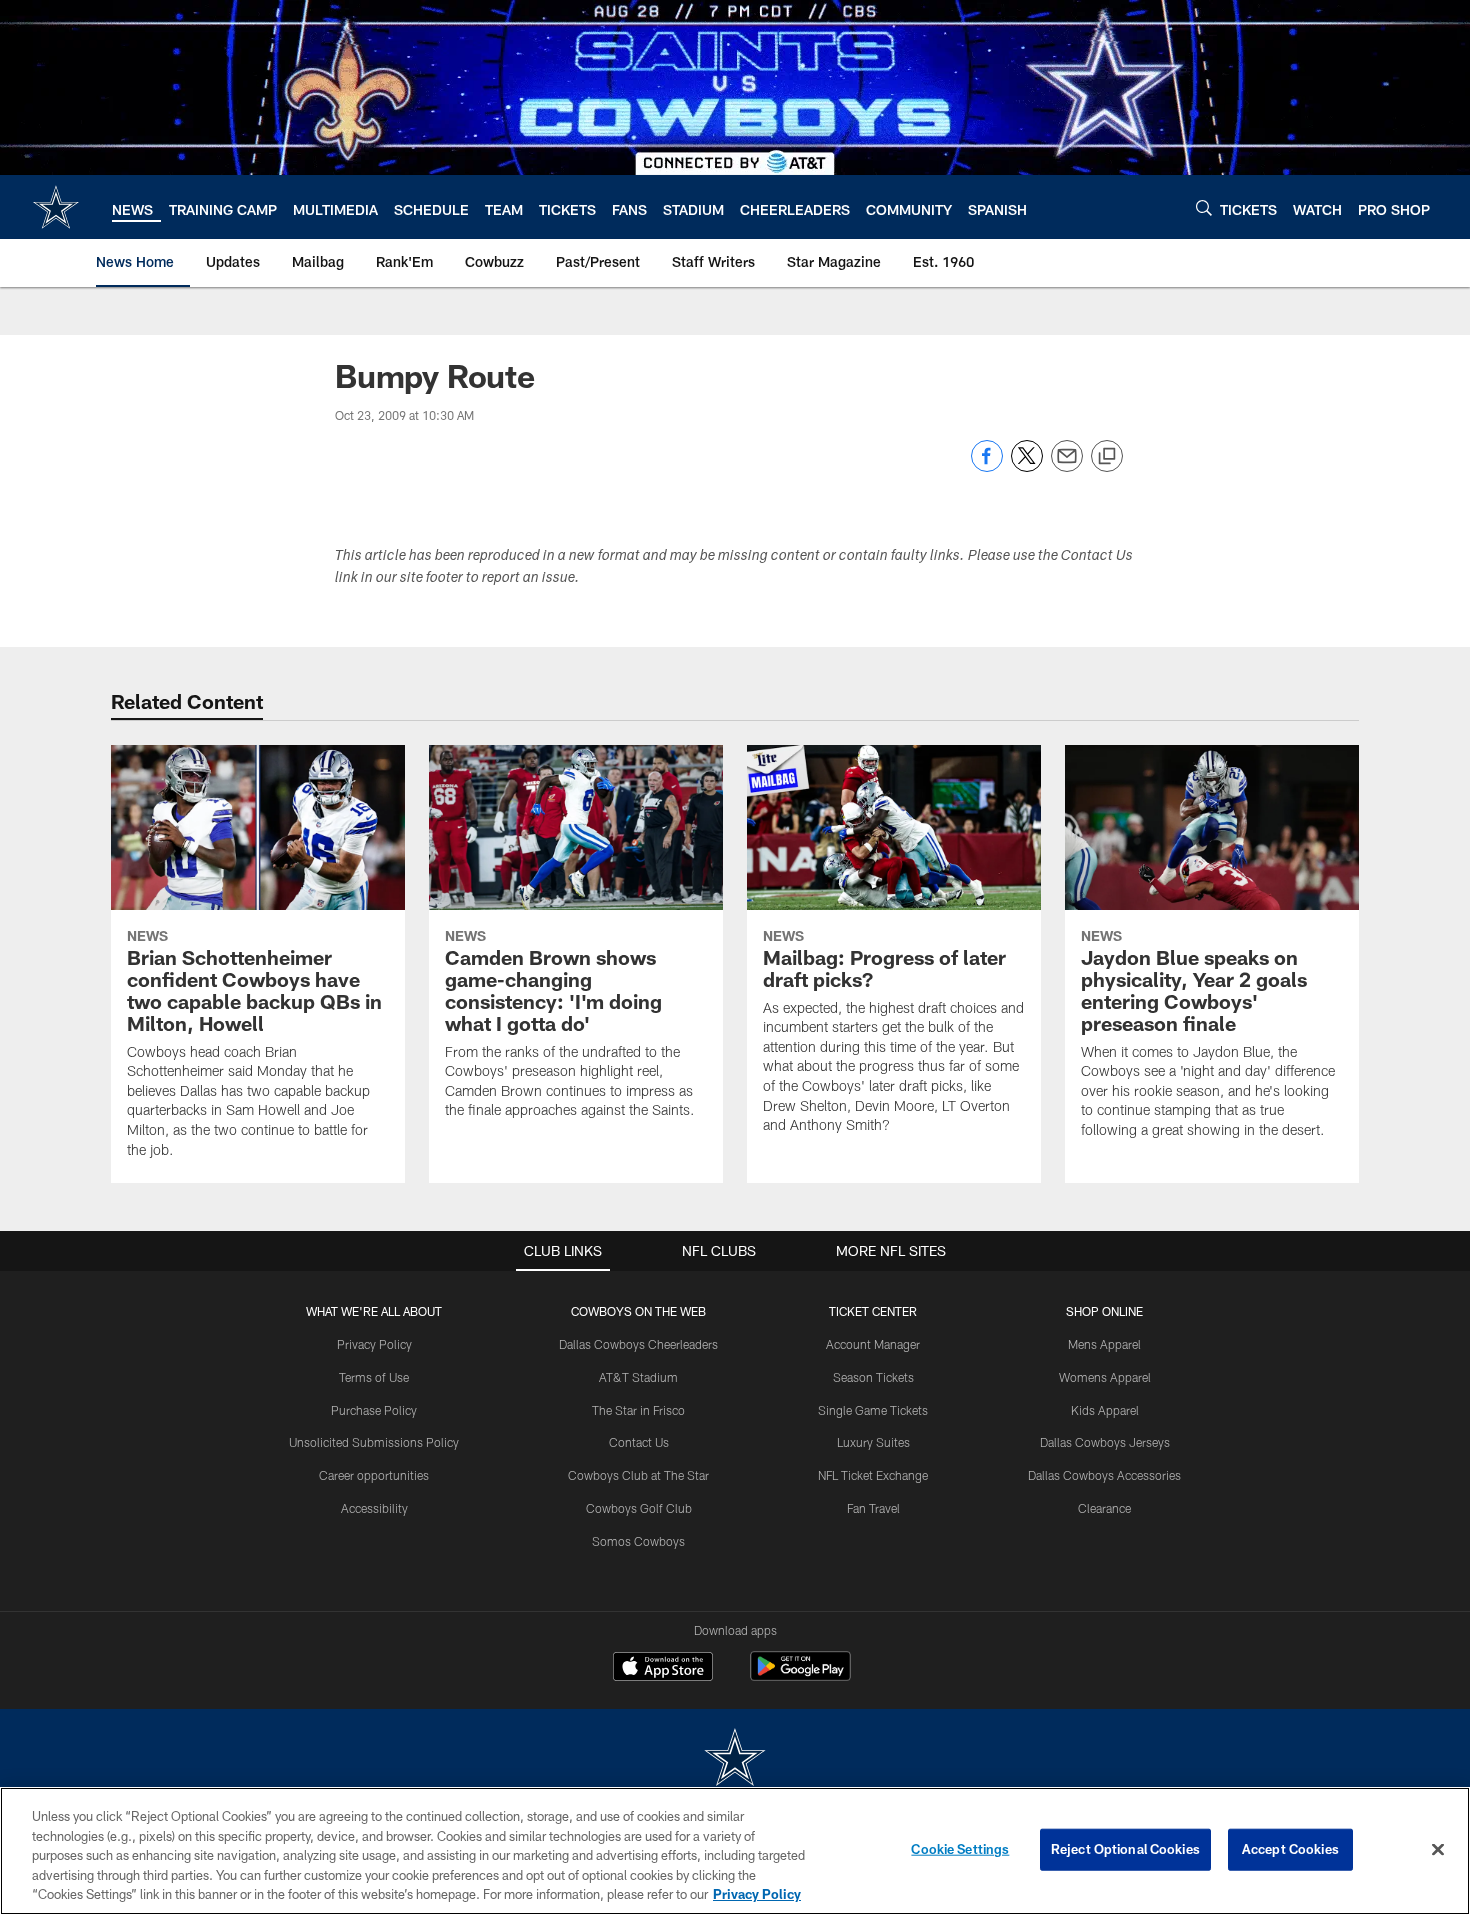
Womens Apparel (1105, 1377)
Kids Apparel (1105, 1410)
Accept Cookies (1290, 1849)
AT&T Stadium (638, 1377)
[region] (735, 1851)
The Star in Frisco (638, 1410)
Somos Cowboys (638, 1541)
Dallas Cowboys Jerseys (1105, 1442)
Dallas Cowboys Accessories (1104, 1475)
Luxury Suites (873, 1442)
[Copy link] (1107, 457)
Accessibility (374, 1508)
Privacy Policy (374, 1344)
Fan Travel (873, 1508)
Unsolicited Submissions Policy (374, 1442)
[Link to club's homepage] (56, 207)
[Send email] (1067, 466)
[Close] (1438, 1850)
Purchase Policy (374, 1410)
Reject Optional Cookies (1125, 1849)
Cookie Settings (960, 1849)
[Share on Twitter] (1027, 466)
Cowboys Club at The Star (638, 1475)
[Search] (1204, 207)
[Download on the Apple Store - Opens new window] (663, 1669)
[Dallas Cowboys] (735, 1759)
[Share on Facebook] (987, 466)
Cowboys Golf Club (639, 1508)
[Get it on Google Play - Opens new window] (800, 1676)
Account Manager (873, 1344)
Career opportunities (374, 1475)
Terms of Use (374, 1377)
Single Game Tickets (873, 1410)
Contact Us (639, 1442)
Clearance (1104, 1508)
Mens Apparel (1104, 1344)
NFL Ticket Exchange (873, 1475)
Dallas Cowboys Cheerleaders (638, 1344)
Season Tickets (873, 1377)
